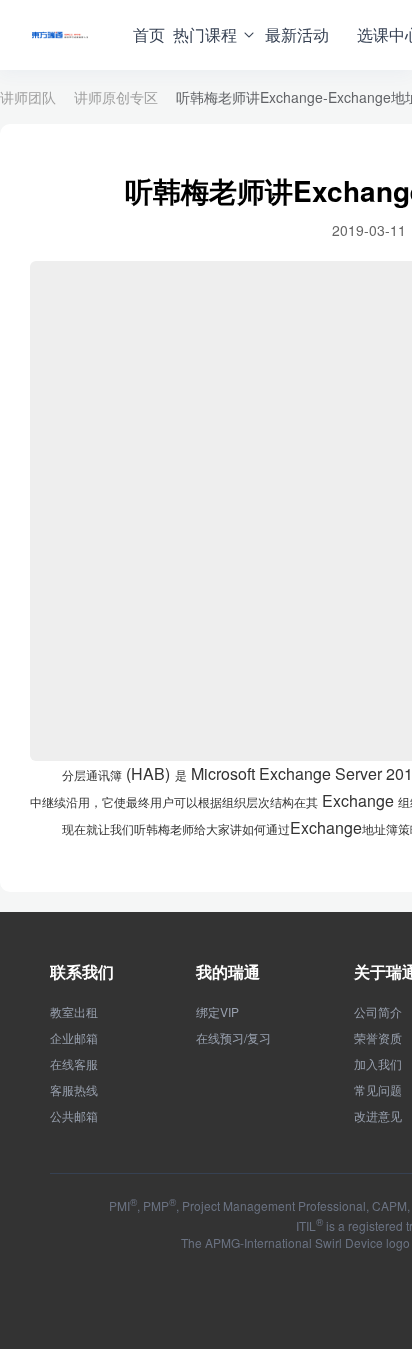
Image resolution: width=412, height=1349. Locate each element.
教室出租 (74, 1012)
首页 (149, 34)
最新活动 (297, 34)
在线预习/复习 (233, 1038)
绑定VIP (217, 1012)
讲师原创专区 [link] (116, 97)
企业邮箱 (74, 1038)
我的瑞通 (228, 971)
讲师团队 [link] (28, 97)
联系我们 (82, 971)
